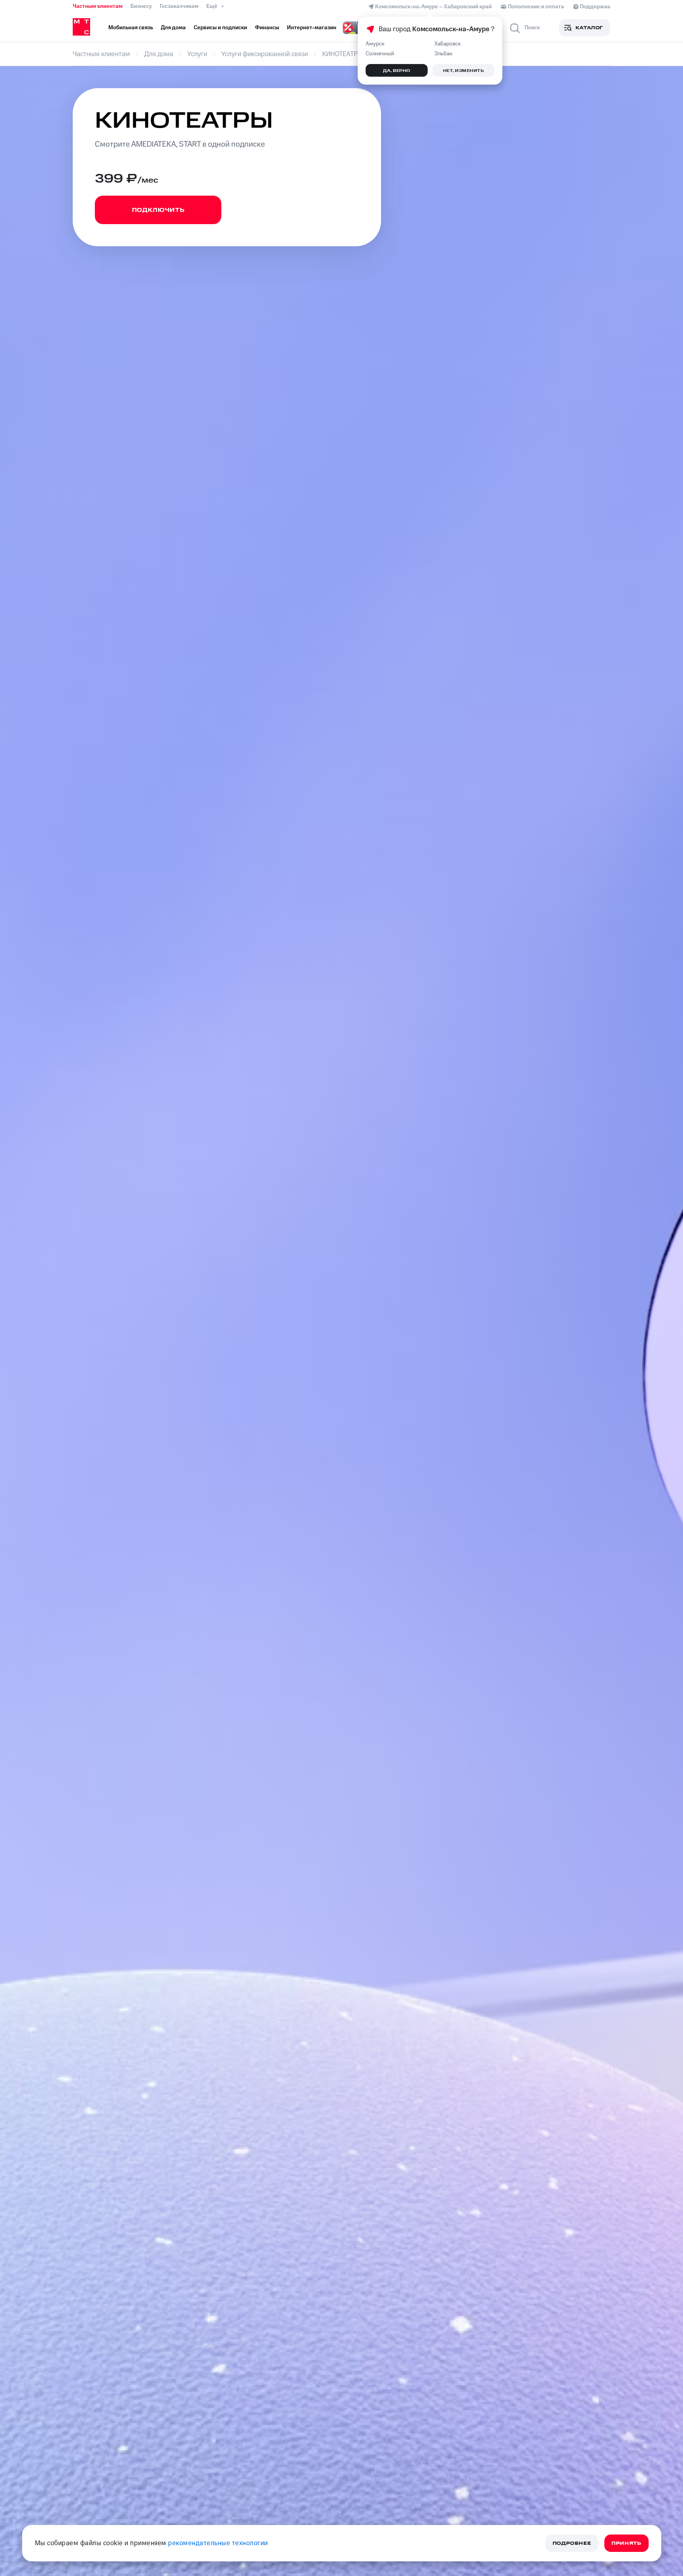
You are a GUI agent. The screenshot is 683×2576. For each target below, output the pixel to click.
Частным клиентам (98, 6)
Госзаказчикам (179, 6)
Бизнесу (141, 6)
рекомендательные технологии (218, 2543)
